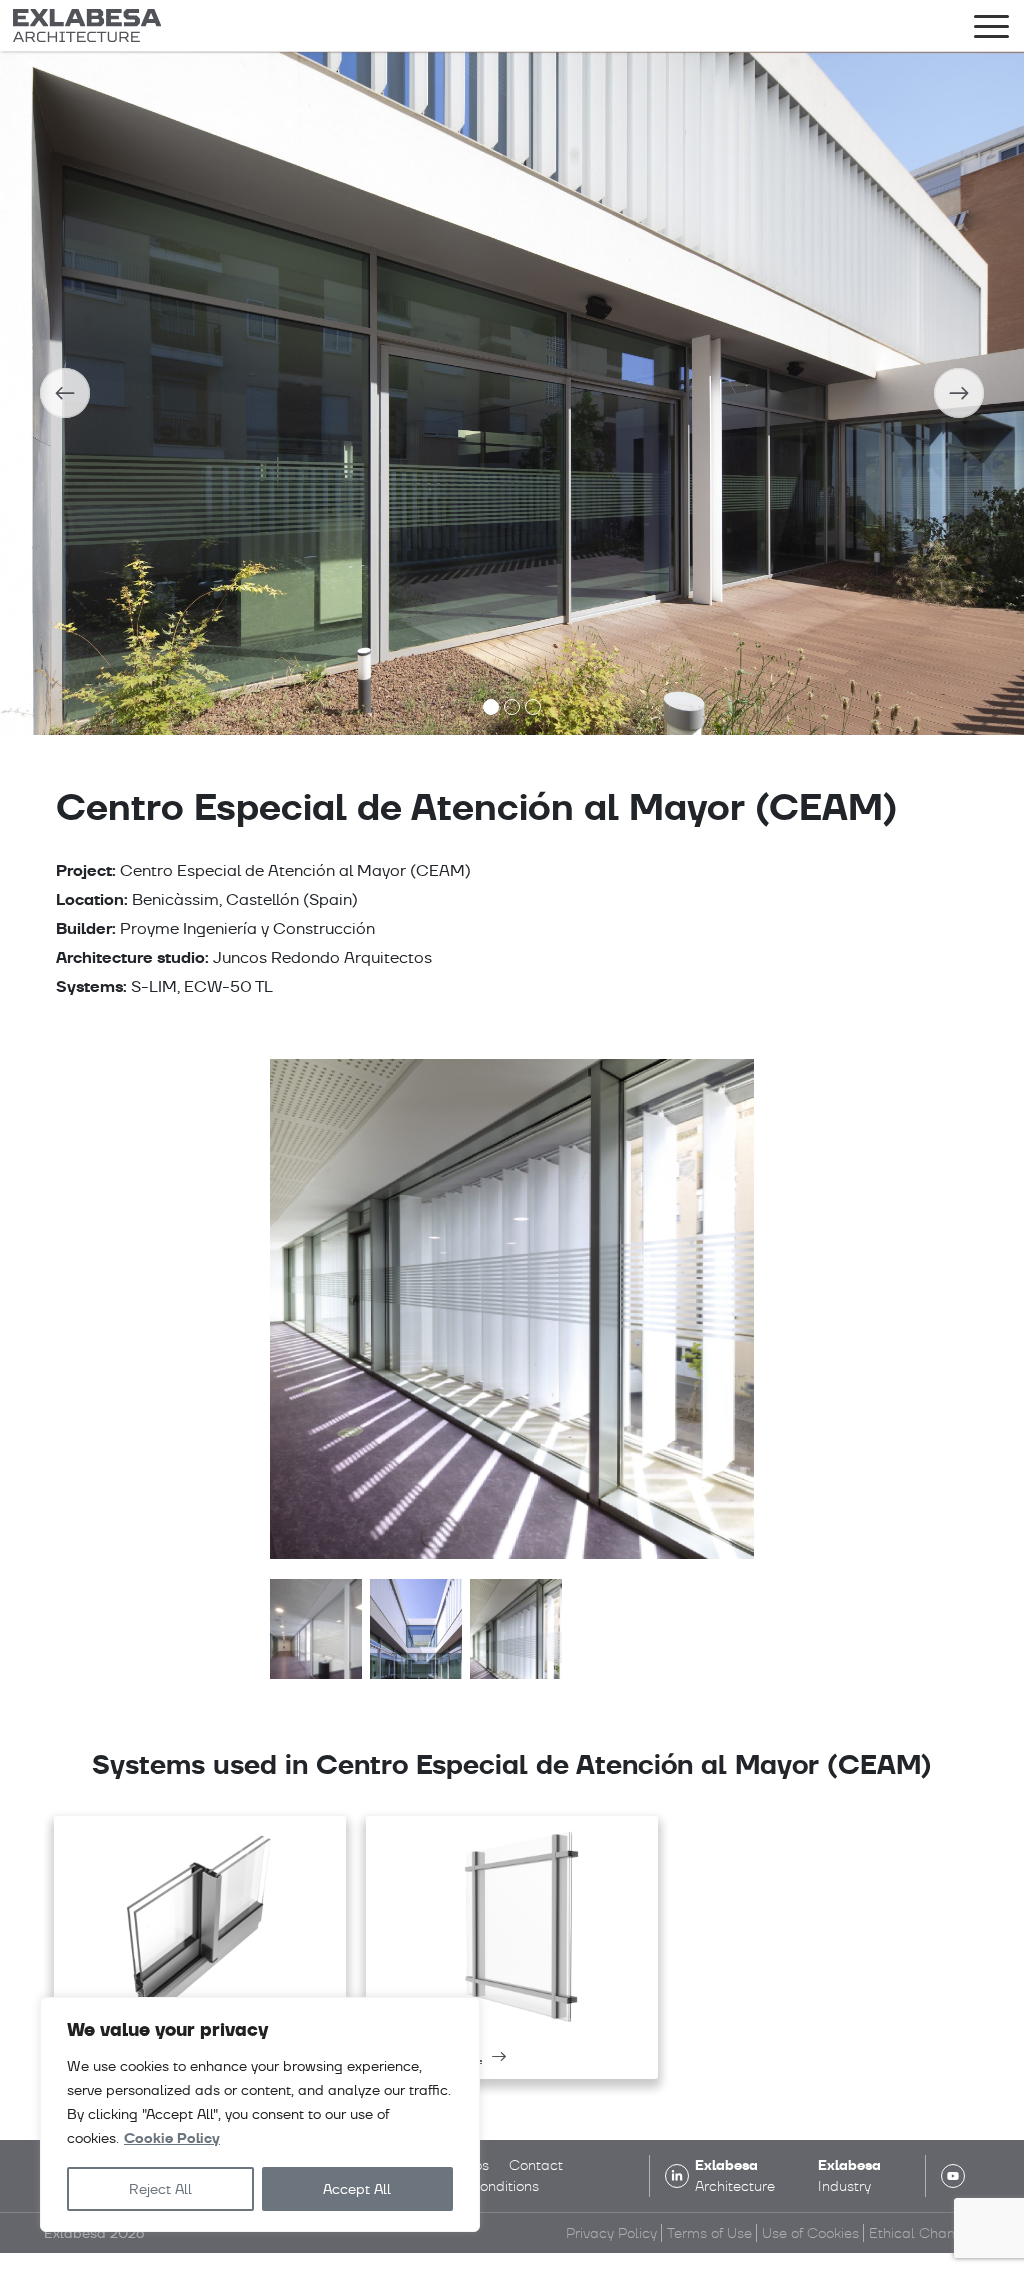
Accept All (357, 2189)
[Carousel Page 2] (512, 707)
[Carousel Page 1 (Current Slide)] (491, 707)
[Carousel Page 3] (533, 707)
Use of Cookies (810, 2233)
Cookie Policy (172, 2138)
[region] (260, 2114)
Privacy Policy (611, 2233)
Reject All (160, 2189)
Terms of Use (709, 2233)
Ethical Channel (922, 2233)
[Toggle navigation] (991, 30)
